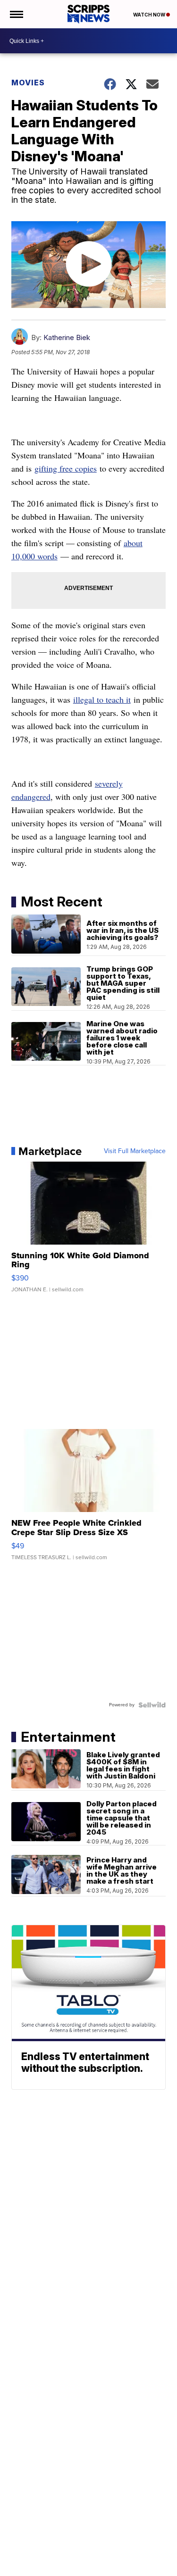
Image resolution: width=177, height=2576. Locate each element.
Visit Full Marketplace (135, 1151)
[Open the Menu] (16, 14)
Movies (28, 83)
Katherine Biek (67, 337)
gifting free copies (66, 468)
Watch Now (150, 15)
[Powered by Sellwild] (152, 1705)
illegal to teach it (102, 699)
